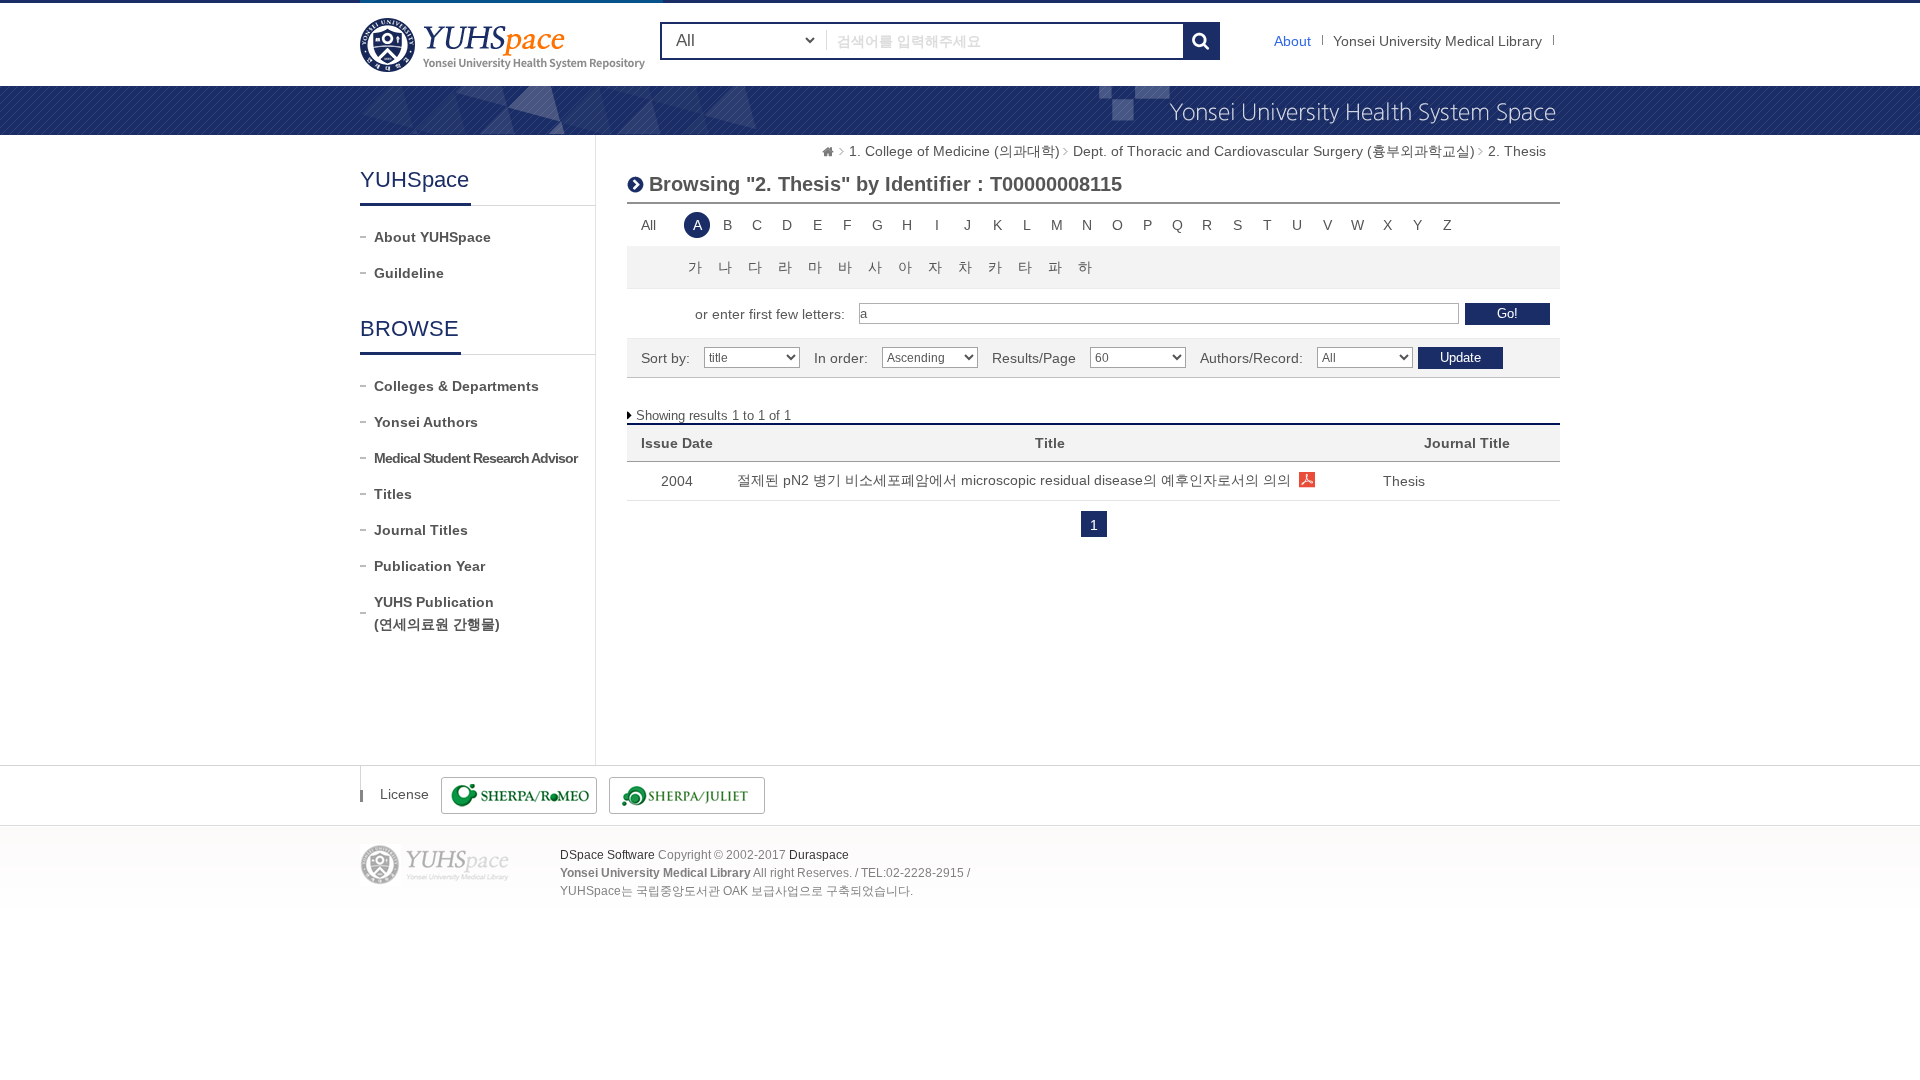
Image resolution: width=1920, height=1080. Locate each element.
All (648, 225)
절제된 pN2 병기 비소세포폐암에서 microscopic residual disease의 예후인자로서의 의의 (1014, 480)
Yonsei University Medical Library (1437, 41)
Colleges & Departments (456, 386)
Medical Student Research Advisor (475, 458)
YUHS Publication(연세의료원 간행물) (437, 613)
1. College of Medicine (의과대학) (954, 151)
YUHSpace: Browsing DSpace (505, 44)
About (1292, 41)
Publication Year (429, 566)
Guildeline (409, 273)
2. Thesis (1517, 151)
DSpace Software (607, 855)
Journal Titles (421, 530)
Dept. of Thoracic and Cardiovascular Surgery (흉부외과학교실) (1274, 151)
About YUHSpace (432, 237)
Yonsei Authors (426, 422)
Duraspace (819, 855)
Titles (393, 494)
